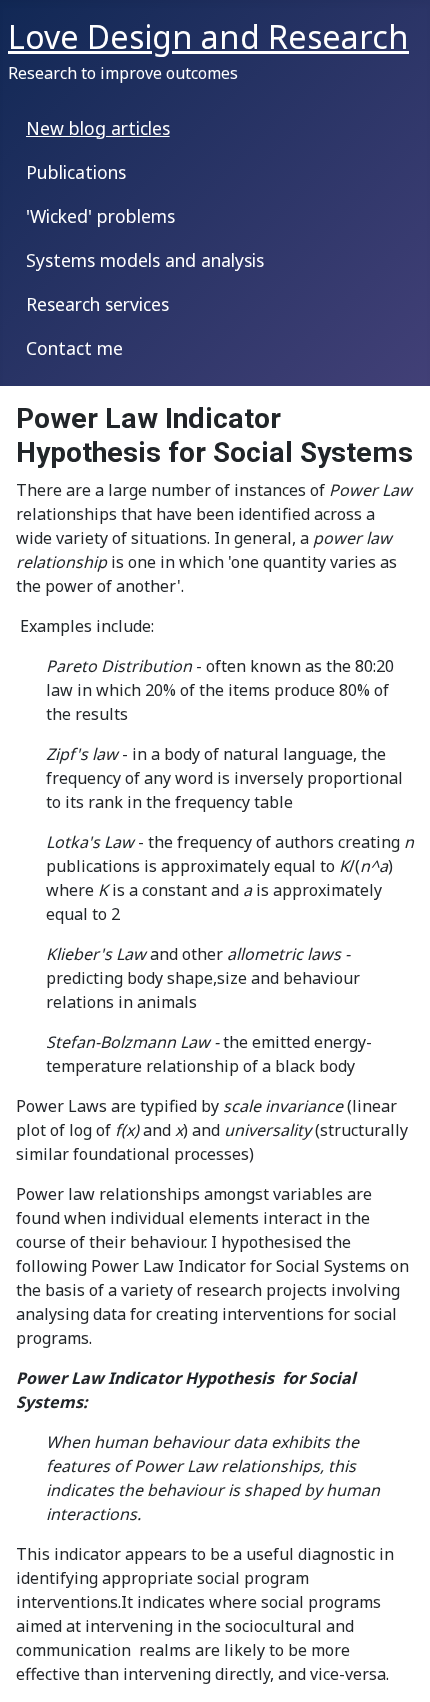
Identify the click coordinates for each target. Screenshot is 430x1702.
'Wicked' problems (100, 216)
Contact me (74, 348)
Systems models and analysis (145, 260)
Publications (76, 172)
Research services (97, 304)
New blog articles (98, 128)
